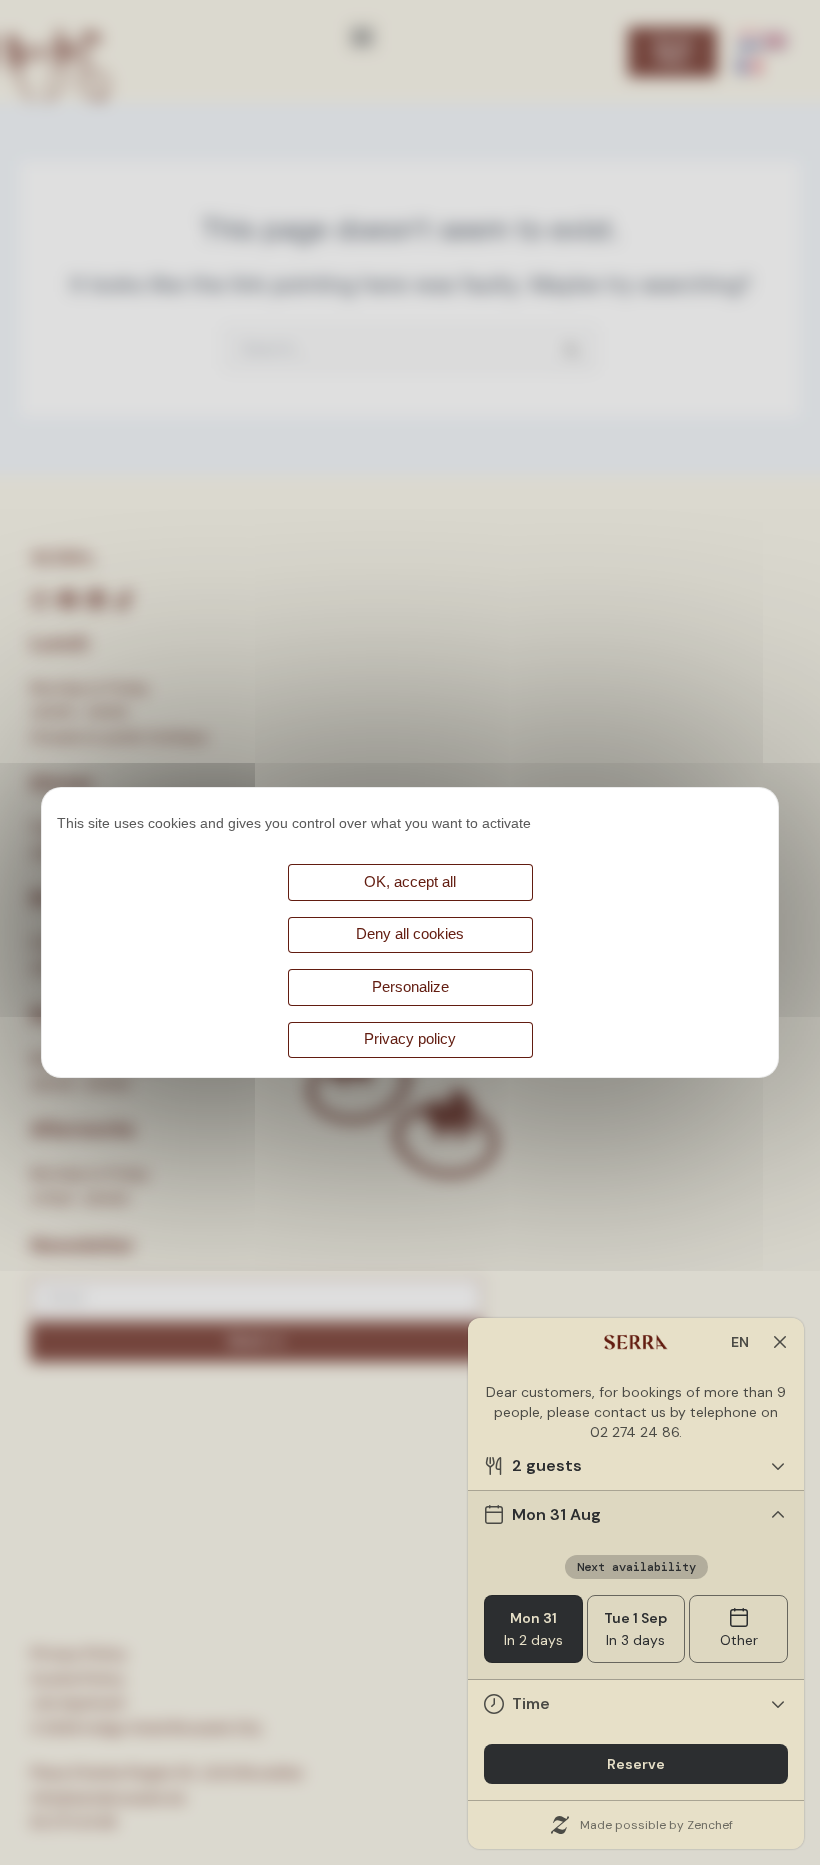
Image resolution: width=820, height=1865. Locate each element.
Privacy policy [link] (410, 1039)
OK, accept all (410, 882)
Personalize (410, 987)
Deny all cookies (410, 934)
